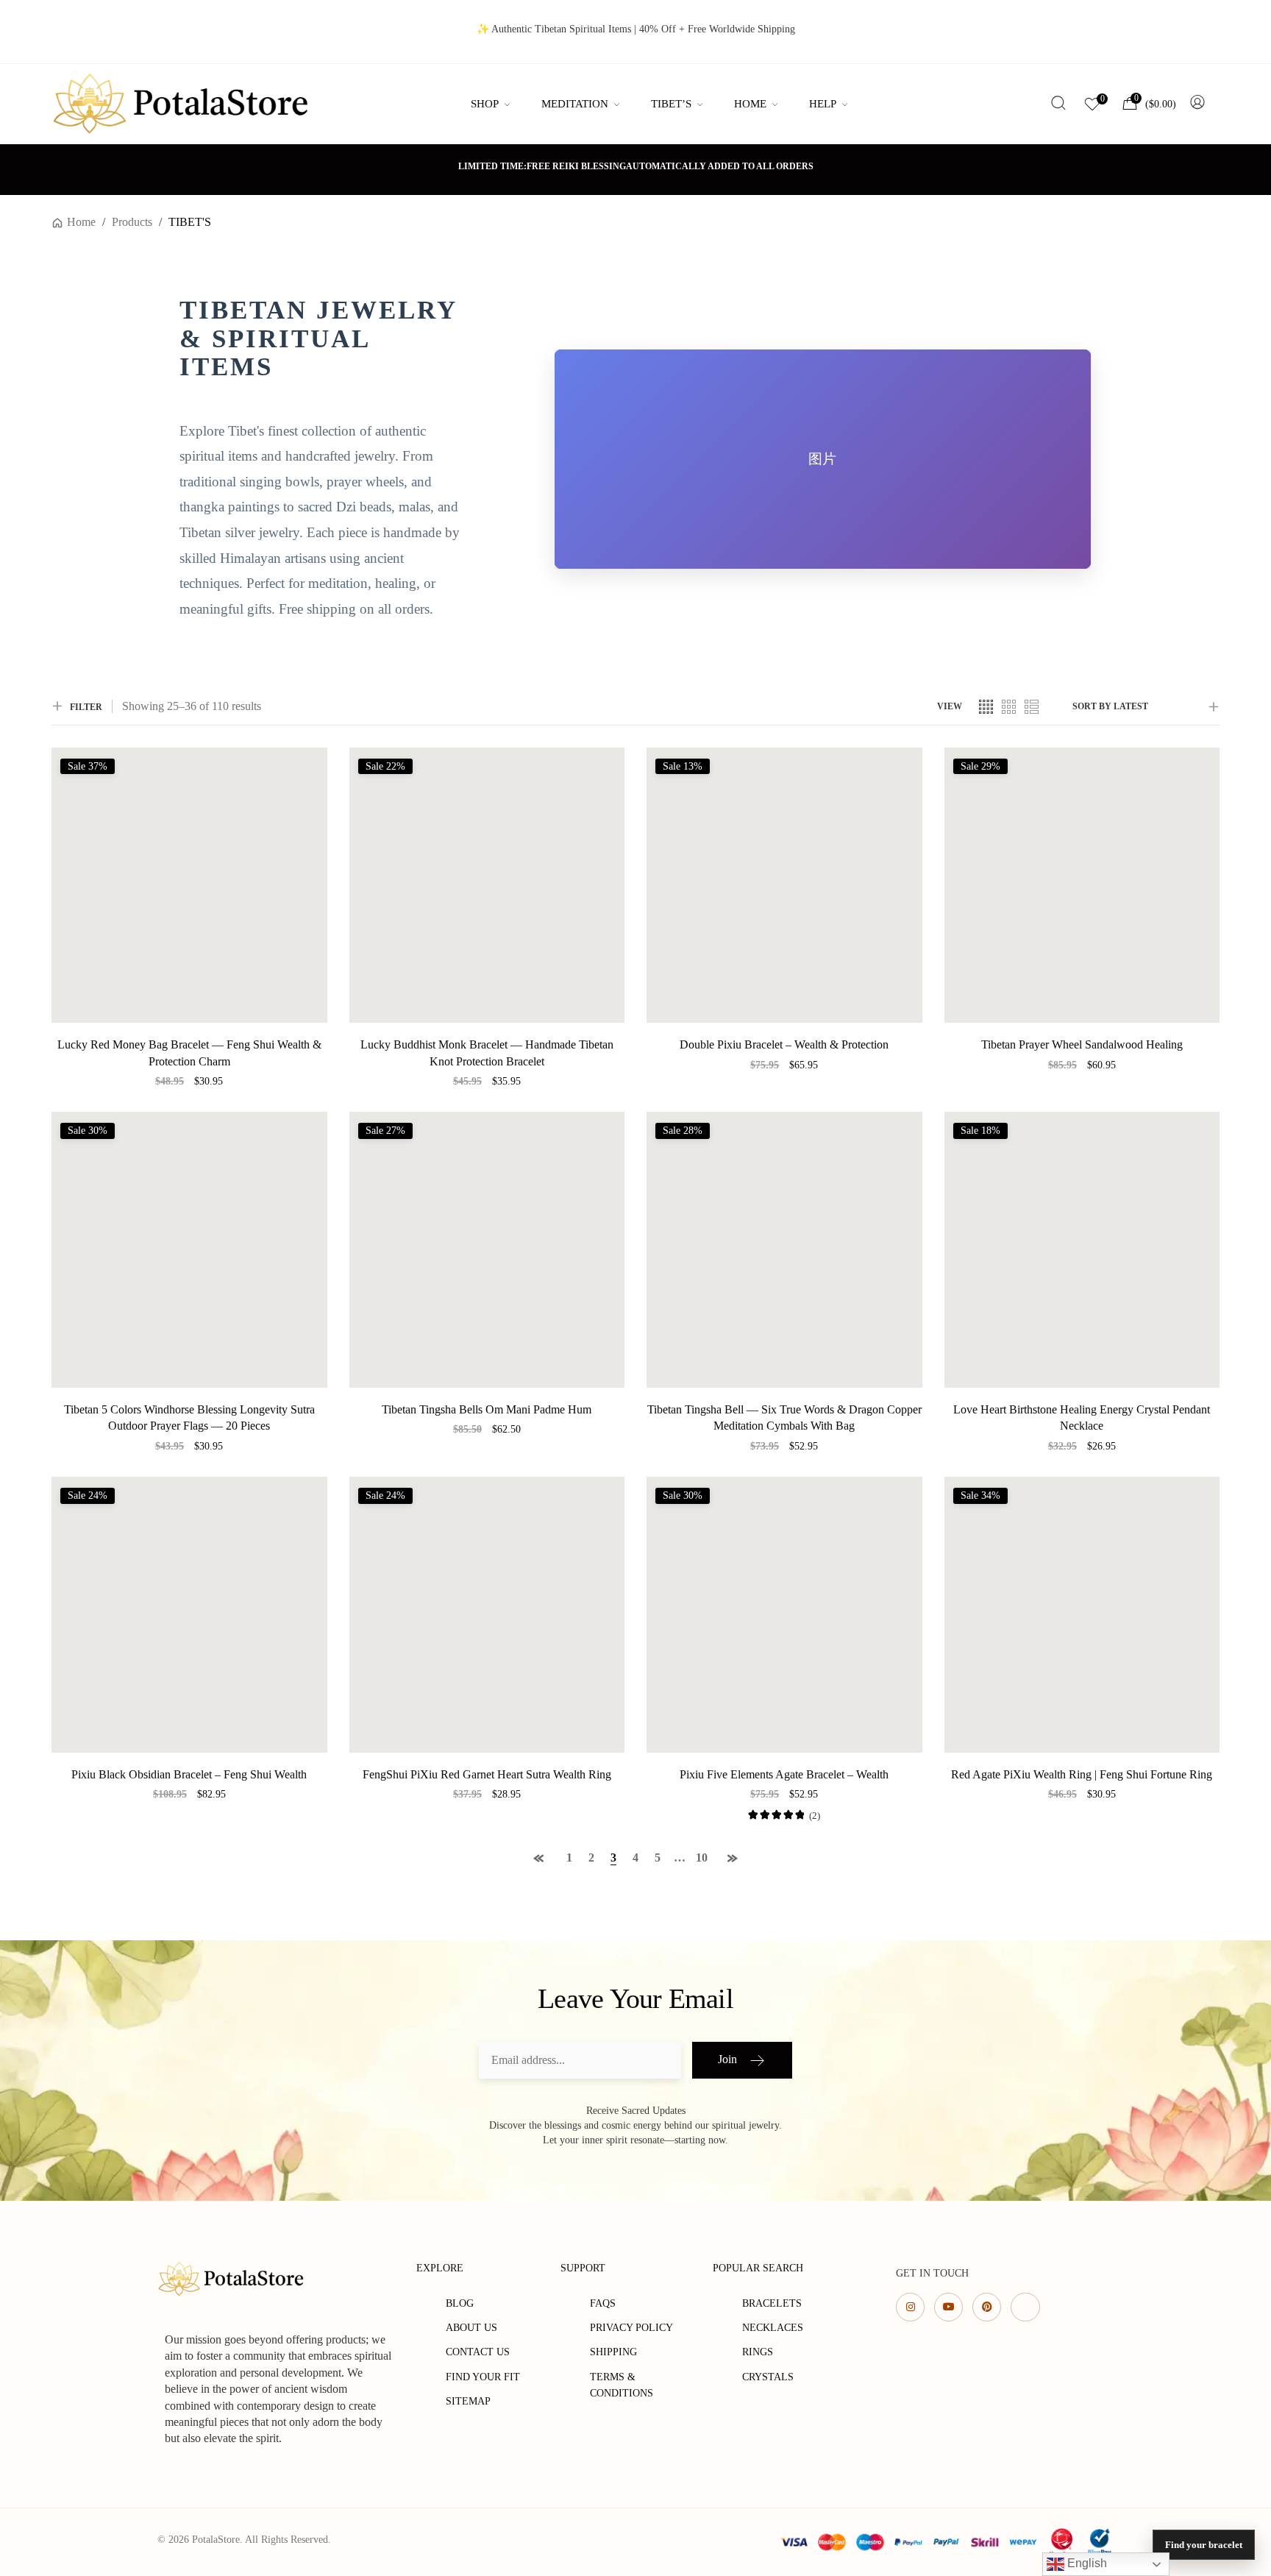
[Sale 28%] (784, 1248)
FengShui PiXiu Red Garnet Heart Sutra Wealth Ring (487, 1774)
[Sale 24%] (189, 1613)
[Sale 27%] (487, 1248)
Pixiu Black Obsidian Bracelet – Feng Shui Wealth (189, 1774)
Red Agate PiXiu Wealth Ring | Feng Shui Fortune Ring (1082, 1774)
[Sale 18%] (1082, 1248)
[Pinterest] (987, 2307)
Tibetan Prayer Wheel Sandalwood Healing (1082, 1044)
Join (727, 2059)
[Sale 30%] (189, 1248)
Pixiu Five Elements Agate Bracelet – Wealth (784, 1774)
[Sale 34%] (1082, 1613)
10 (702, 1858)
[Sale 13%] (784, 884)
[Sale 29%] (1082, 884)
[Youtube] (948, 2307)
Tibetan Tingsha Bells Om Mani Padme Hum (487, 1409)
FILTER (86, 707)
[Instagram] (910, 2307)
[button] (189, 1099)
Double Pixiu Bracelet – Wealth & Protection (784, 1044)
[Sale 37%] (189, 884)
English (1086, 2563)
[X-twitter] (1025, 2307)
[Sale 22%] (487, 884)
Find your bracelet (1204, 2545)
